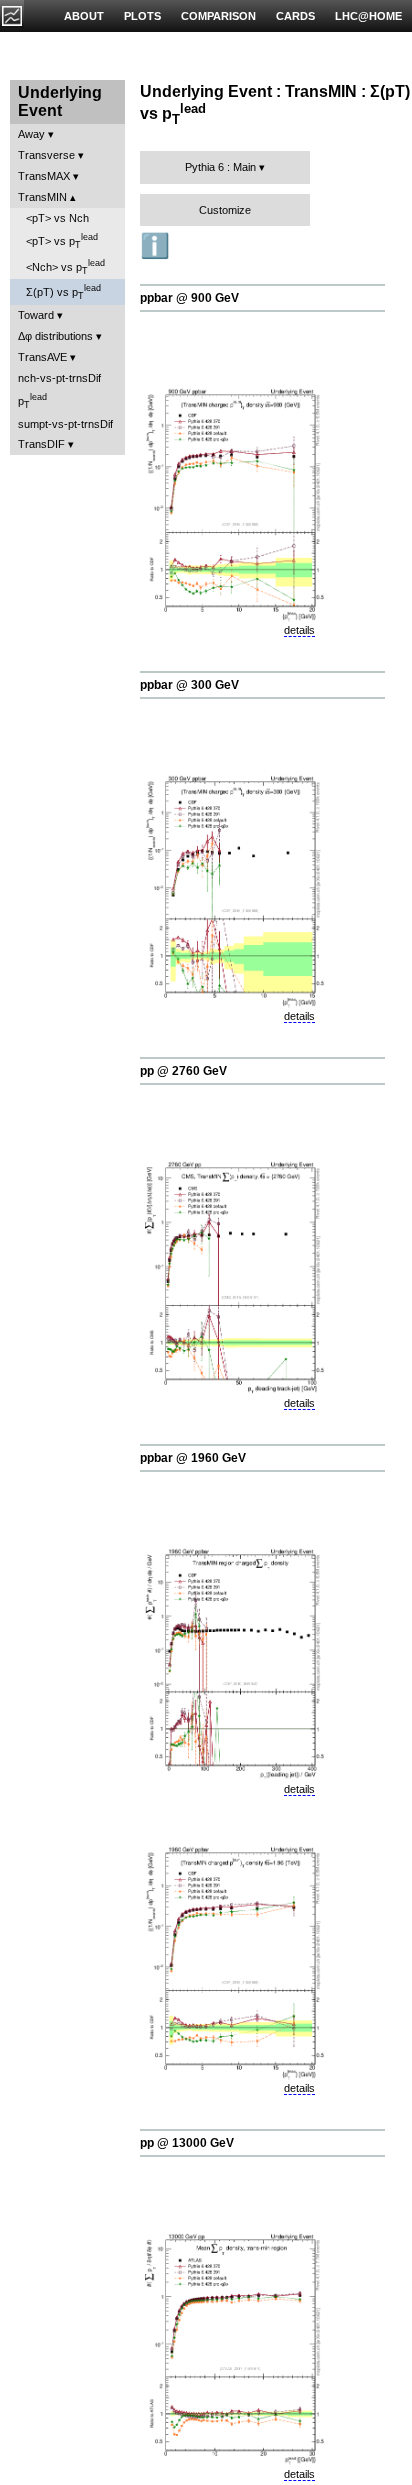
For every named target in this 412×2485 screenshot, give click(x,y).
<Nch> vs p (65, 267)
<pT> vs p (62, 241)
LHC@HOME (368, 16)
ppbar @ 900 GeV (189, 298)
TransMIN (42, 197)
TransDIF (41, 444)
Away (31, 134)
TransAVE (42, 357)
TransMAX (44, 176)
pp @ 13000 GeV (187, 2143)
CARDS (295, 16)
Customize (225, 210)
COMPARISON (218, 16)
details (299, 630)
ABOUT (84, 16)
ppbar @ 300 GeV (189, 685)
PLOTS (142, 16)
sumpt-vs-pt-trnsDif (65, 424)
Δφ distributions (55, 336)
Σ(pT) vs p (63, 292)
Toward (36, 315)
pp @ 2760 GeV (183, 1071)
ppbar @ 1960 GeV (193, 1458)
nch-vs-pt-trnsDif (59, 378)
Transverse (46, 155)
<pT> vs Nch (57, 218)
